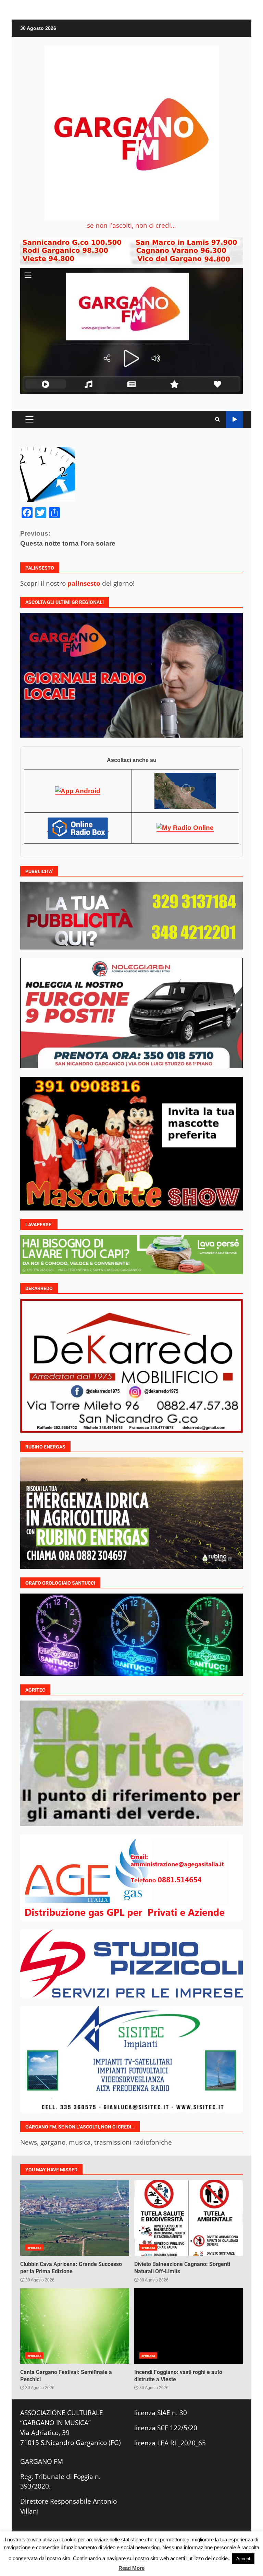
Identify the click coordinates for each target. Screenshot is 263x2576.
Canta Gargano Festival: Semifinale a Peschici (75, 2326)
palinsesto (84, 583)
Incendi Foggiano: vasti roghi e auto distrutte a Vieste (189, 2326)
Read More (131, 2568)
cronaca (34, 2247)
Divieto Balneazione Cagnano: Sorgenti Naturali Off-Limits (189, 2218)
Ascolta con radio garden (234, 420)
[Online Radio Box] (78, 828)
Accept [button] (243, 2559)
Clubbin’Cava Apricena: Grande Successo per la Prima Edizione (75, 2218)
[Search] (217, 419)
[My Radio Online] (185, 828)
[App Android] (78, 791)
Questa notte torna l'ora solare (68, 538)
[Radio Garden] (185, 791)
